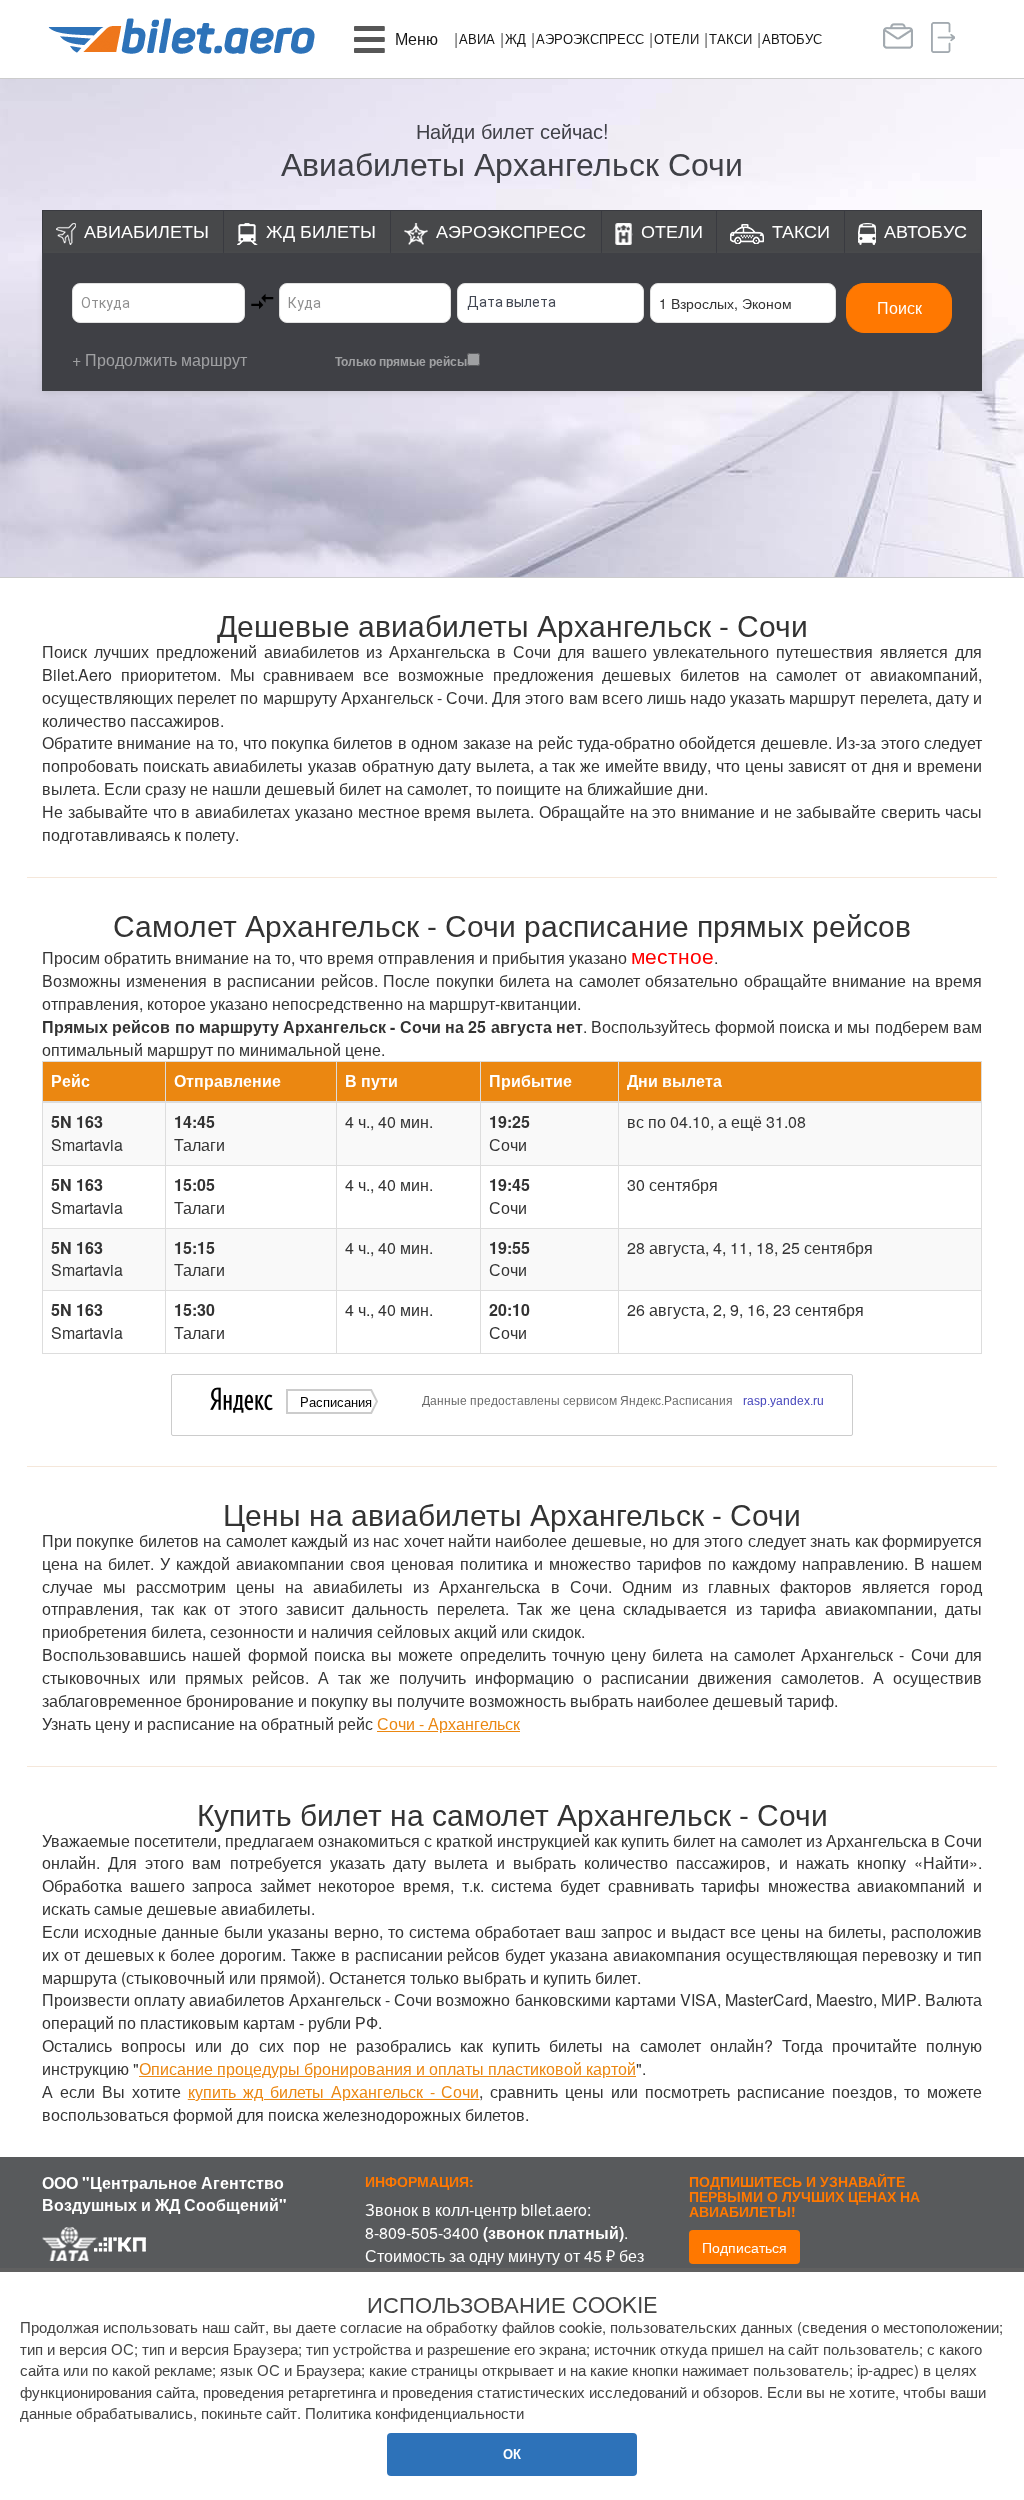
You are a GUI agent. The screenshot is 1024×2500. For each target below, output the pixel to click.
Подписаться (744, 2247)
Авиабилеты (146, 230)
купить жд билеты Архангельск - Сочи (334, 2091)
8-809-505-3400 (422, 2232)
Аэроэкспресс (590, 38)
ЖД (515, 38)
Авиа (477, 38)
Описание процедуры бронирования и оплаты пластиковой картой (387, 2068)
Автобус (792, 38)
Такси (730, 38)
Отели (676, 38)
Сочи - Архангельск (448, 1723)
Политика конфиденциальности (414, 2412)
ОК (512, 2453)
